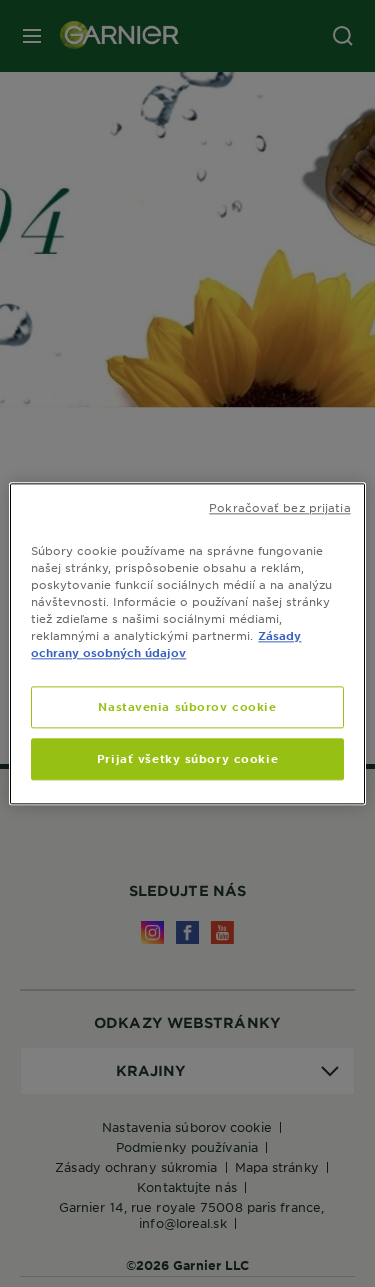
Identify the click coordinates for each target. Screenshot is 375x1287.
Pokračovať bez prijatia (279, 507)
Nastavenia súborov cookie (187, 706)
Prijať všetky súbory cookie (187, 758)
